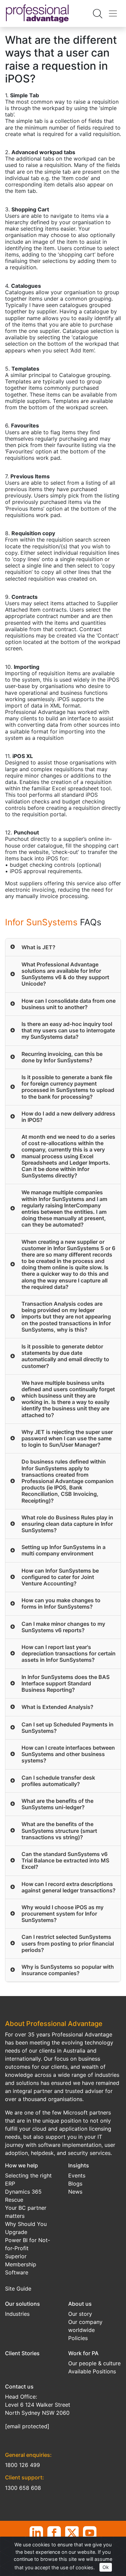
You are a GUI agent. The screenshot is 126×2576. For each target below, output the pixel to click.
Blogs (75, 2184)
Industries (17, 2314)
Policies (78, 2338)
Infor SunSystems (41, 922)
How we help (22, 2165)
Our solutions (23, 2304)
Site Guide (18, 2289)
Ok (106, 2567)
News (75, 2192)
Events (77, 2175)
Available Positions (92, 2371)
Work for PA (83, 2353)
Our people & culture (94, 2363)
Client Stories (22, 2353)
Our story (80, 2314)
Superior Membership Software (21, 2264)
